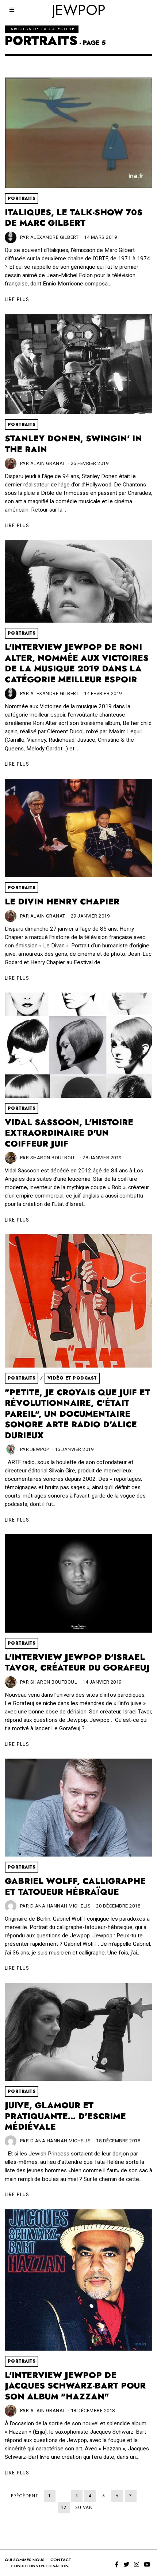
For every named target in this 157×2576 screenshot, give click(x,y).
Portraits (22, 198)
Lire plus (17, 299)
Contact (61, 2560)
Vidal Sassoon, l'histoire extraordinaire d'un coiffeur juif (69, 1133)
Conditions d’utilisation (40, 2566)
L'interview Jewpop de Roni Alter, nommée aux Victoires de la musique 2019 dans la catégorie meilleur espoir (77, 663)
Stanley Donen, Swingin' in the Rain (73, 444)
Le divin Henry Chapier (62, 902)
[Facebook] (117, 2564)
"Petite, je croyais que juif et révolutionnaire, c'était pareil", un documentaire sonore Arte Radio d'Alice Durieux (77, 1414)
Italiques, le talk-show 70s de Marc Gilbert (74, 218)
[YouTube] (147, 2564)
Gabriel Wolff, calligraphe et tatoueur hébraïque (75, 1887)
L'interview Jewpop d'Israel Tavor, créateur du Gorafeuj (77, 1663)
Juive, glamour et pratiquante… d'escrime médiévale (65, 2116)
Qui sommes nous (25, 2560)
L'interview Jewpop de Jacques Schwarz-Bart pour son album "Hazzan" (75, 2386)
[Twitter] (126, 2564)
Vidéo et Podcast (72, 1378)
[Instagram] (137, 2564)
